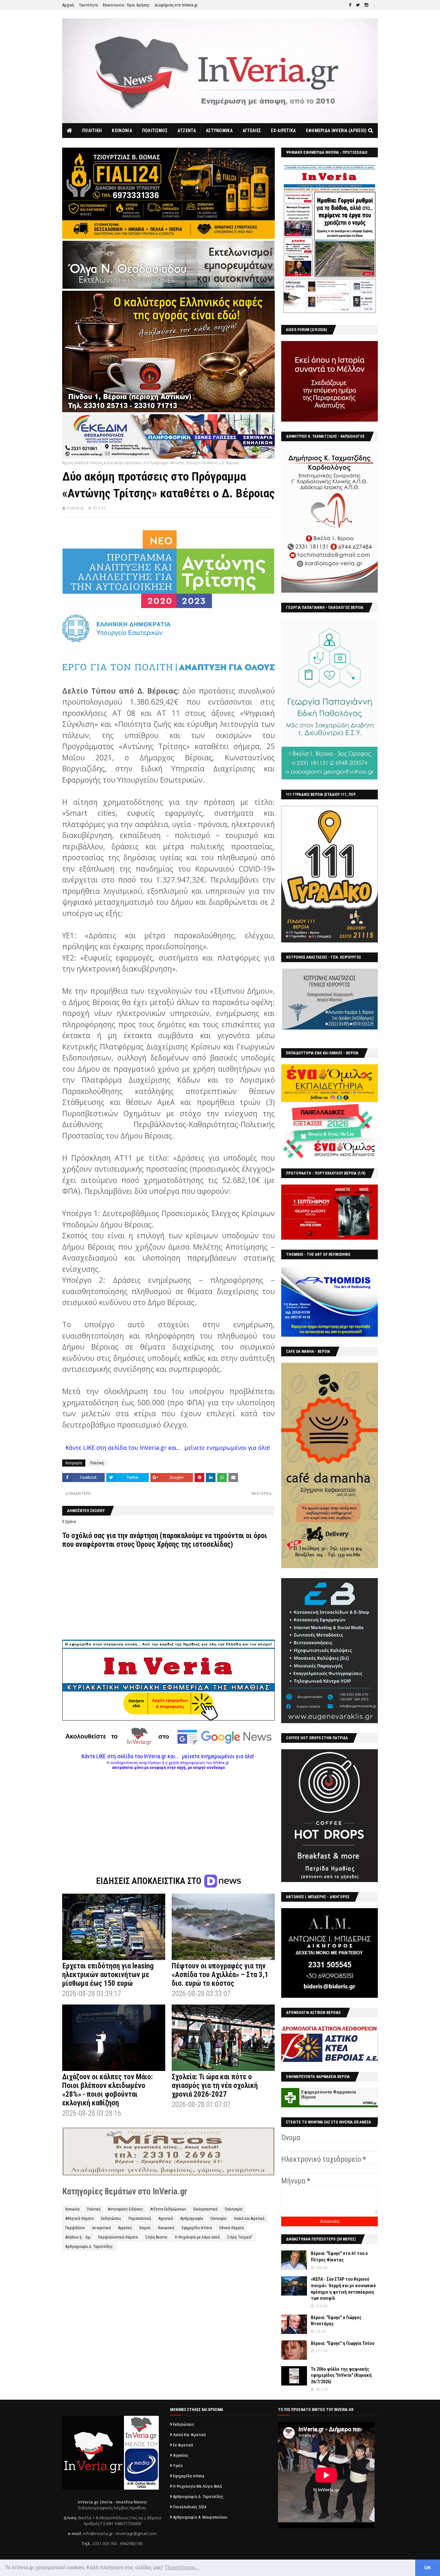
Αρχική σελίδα (74, 463)
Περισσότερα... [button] (182, 2567)
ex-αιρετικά (101, 2228)
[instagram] (366, 5)
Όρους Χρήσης (158, 1544)
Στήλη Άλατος (156, 2237)
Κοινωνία (72, 2209)
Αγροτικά (166, 2219)
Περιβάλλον (75, 2228)
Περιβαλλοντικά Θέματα (118, 2237)
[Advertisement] (168, 1815)
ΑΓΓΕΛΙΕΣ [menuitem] (252, 131)
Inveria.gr (76, 508)
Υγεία (178, 2466)
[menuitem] (70, 131)
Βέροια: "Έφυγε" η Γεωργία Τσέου (343, 2343)
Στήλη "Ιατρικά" (240, 2237)
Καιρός (145, 2228)
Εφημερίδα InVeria (197, 2228)
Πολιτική (96, 463)
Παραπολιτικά (140, 2219)
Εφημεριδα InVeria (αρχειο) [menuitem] (336, 131)
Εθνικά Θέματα (232, 2228)
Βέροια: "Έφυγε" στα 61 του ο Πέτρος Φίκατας (339, 2257)
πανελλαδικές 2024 (190, 2507)
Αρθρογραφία (192, 2219)
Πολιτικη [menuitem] (92, 131)
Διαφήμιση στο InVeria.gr (176, 5)
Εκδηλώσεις (111, 2219)
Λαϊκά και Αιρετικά (249, 2219)
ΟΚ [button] (428, 2568)
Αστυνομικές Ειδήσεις (125, 2209)
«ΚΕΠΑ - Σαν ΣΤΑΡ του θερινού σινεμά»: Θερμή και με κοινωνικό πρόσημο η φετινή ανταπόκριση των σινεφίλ (343, 2289)
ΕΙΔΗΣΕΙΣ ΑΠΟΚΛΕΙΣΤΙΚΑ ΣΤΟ (150, 1881)
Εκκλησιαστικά (205, 2209)
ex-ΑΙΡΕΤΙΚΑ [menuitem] (283, 131)
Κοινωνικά (166, 2228)
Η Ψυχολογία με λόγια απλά (197, 2237)
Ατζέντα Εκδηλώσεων (168, 2209)
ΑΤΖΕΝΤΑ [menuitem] (187, 131)
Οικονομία (218, 2219)
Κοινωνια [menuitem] (122, 131)
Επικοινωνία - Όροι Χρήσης (126, 5)
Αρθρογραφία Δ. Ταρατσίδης (89, 2247)
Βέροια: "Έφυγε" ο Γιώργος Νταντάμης (336, 2321)
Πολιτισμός (234, 2209)
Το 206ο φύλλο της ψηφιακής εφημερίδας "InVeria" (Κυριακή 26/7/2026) (341, 2375)
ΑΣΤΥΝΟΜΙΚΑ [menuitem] (219, 131)
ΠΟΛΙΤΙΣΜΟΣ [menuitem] (155, 131)
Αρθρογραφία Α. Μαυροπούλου (200, 2517)
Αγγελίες (125, 2228)
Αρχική (68, 5)
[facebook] (350, 5)
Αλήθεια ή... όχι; (78, 2237)
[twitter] (358, 5)
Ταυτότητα (88, 5)
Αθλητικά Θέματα (80, 2219)
